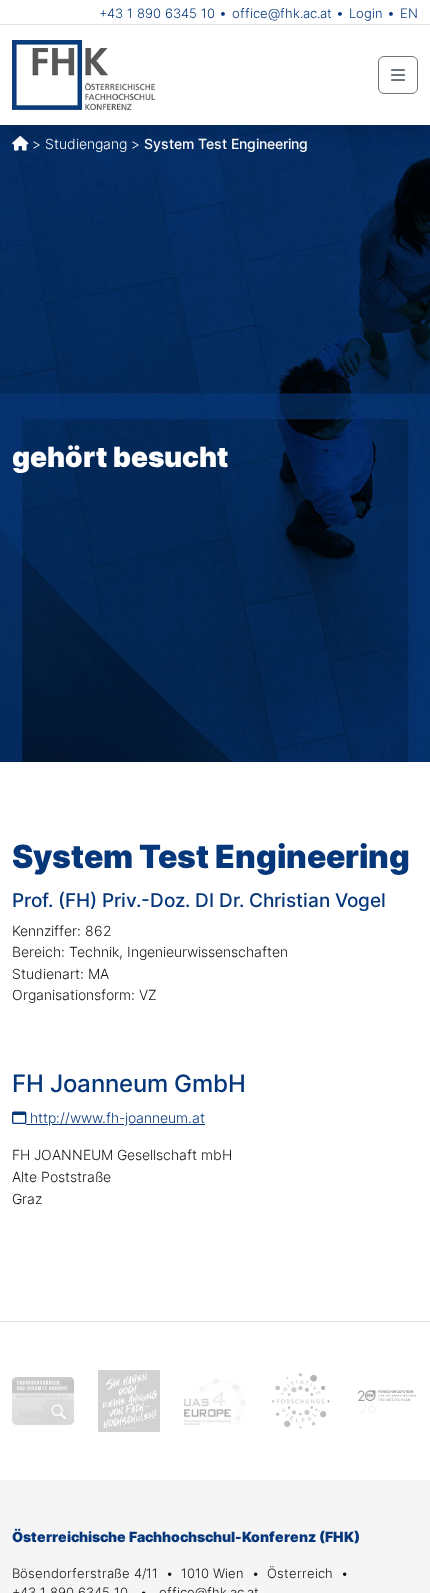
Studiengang (86, 143)
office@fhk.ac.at (282, 13)
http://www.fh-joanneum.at (115, 1117)
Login (366, 13)
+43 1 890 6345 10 (157, 13)
